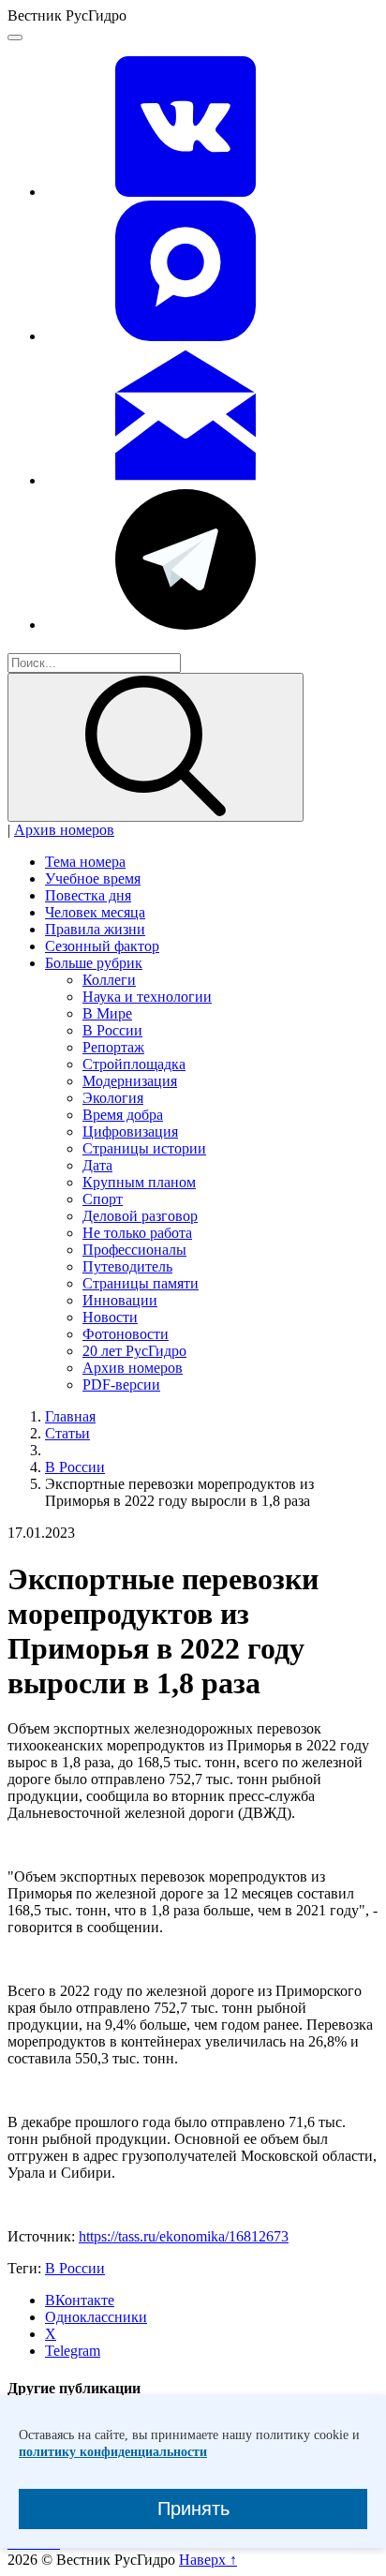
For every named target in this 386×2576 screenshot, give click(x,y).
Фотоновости (126, 1334)
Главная (70, 1416)
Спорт (103, 1199)
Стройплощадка (134, 1064)
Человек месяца (95, 912)
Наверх (208, 2560)
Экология (113, 1098)
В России (112, 1030)
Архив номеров (64, 830)
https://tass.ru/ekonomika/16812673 (184, 2236)
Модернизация (130, 1081)
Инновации (120, 1300)
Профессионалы (134, 1250)
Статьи (67, 1433)
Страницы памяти (141, 1283)
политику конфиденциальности (113, 2452)
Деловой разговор (140, 1216)
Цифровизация (130, 1132)
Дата (97, 1165)
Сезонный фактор (102, 946)
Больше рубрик (94, 963)
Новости (110, 1317)
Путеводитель (127, 1266)
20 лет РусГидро (134, 1351)
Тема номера (85, 862)
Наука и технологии (147, 997)
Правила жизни (95, 929)
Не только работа (137, 1233)
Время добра (123, 1115)
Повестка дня (88, 895)
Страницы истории (144, 1148)
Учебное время (93, 879)
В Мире (107, 1013)
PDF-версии (121, 1385)
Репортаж (113, 1047)
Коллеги (109, 980)
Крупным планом (139, 1182)
